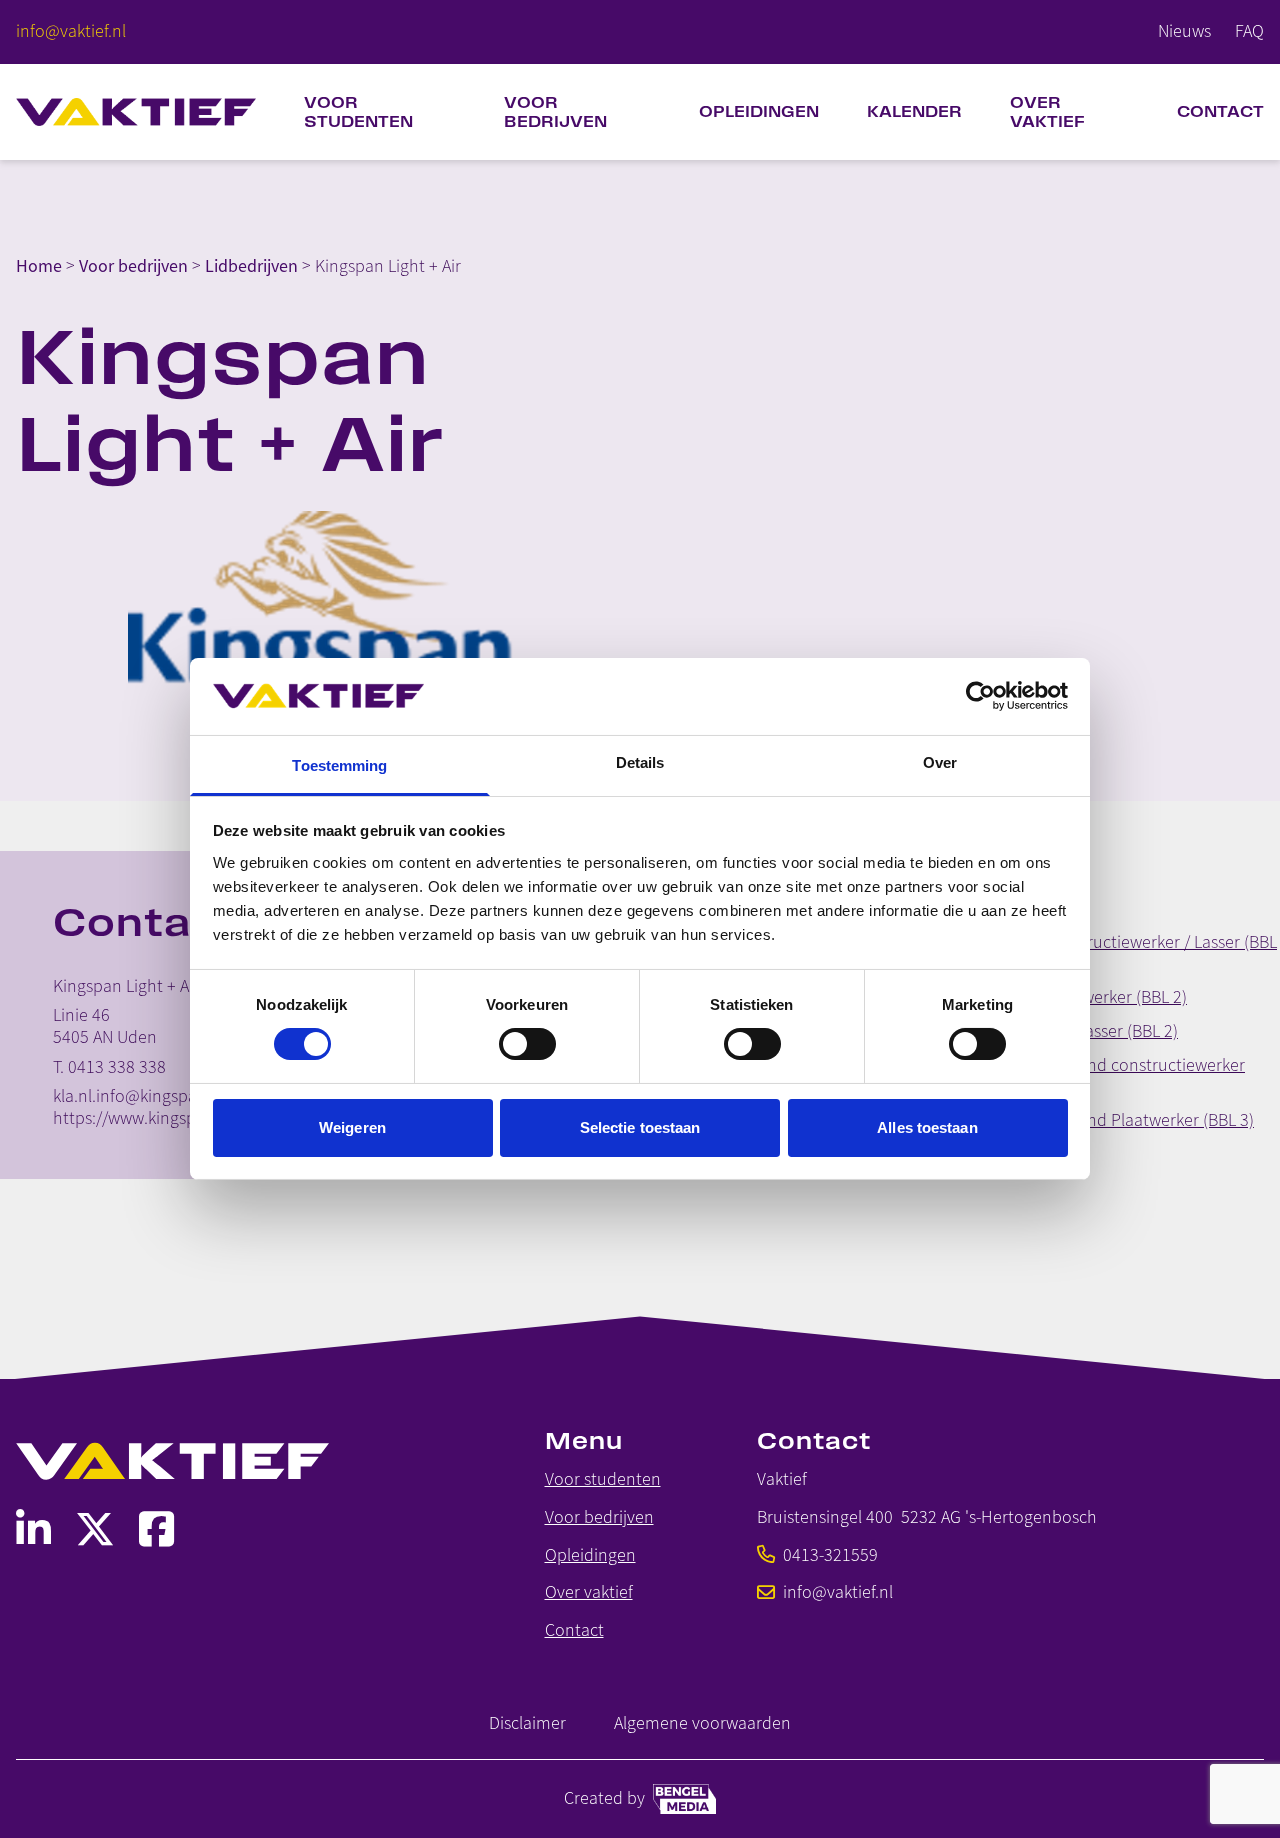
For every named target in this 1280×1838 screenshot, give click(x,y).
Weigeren (352, 1127)
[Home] (136, 112)
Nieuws (1184, 31)
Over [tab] (940, 762)
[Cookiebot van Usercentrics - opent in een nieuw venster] (980, 696)
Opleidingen (759, 111)
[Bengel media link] (685, 1799)
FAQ (1249, 31)
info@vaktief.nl (838, 1592)
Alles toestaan (927, 1127)
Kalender (914, 111)
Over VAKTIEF (1047, 112)
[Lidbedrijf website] (328, 608)
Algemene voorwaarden (702, 1723)
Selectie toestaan (640, 1127)
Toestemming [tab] (339, 765)
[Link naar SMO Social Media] (33, 1529)
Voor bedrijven (555, 112)
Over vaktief (589, 1592)
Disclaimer (527, 1723)
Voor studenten (358, 112)
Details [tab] (640, 762)
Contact (1220, 111)
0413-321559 (830, 1555)
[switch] (527, 1044)
